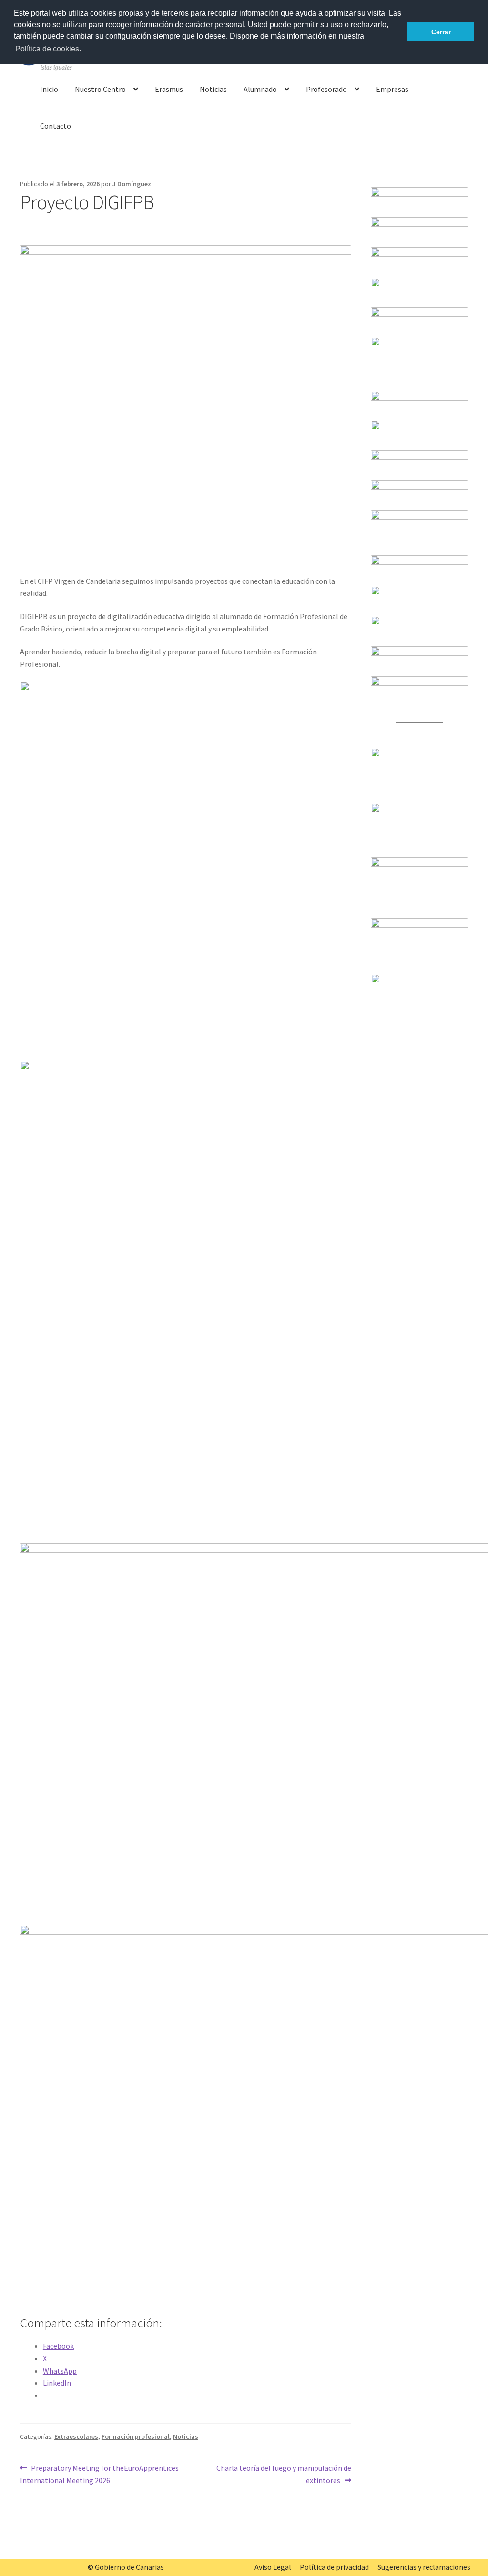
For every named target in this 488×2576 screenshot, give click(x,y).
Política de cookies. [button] (48, 49)
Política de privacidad (334, 2567)
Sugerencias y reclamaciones (424, 2567)
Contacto (56, 126)
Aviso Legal (273, 2567)
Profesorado (326, 89)
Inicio (49, 89)
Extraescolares (76, 2436)
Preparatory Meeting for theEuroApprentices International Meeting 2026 (99, 2474)
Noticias (213, 89)
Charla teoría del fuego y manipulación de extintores (283, 2474)
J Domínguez (132, 184)
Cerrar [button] (441, 32)
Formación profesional (136, 2436)
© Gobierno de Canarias (126, 2567)
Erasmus (169, 89)
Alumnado (260, 89)
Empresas (392, 89)
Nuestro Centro (100, 89)
